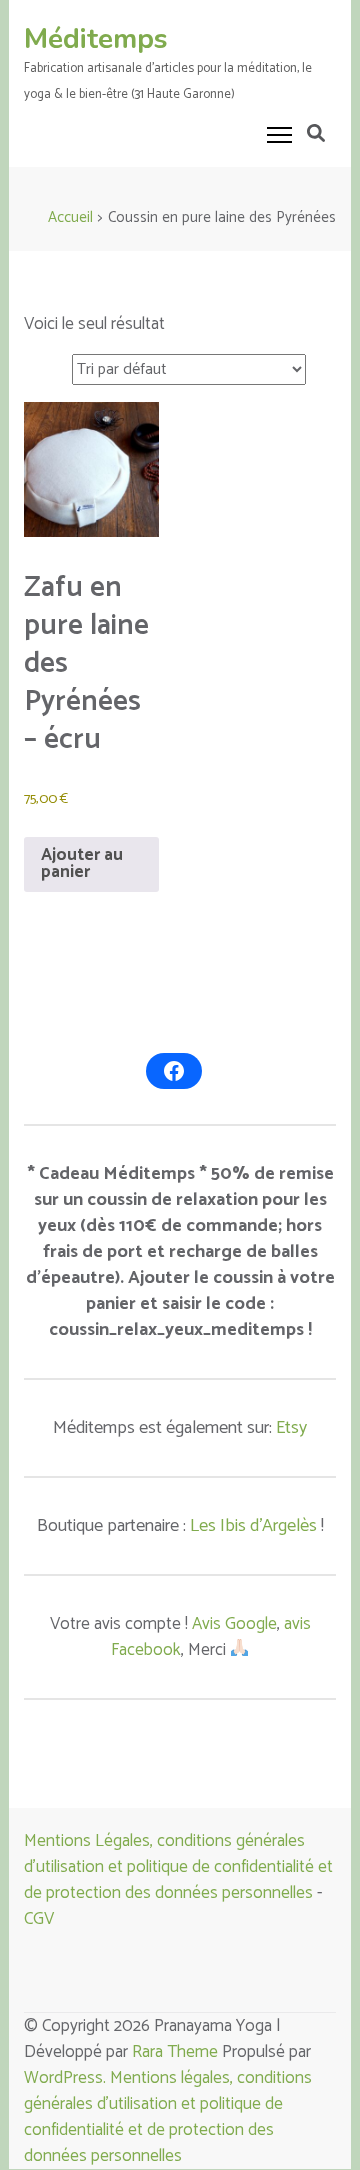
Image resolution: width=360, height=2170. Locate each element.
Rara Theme (175, 2052)
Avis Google (234, 1624)
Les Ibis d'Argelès (253, 1526)
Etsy (291, 1428)
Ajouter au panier (82, 863)
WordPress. (67, 2078)
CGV (39, 1919)
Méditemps (96, 39)
